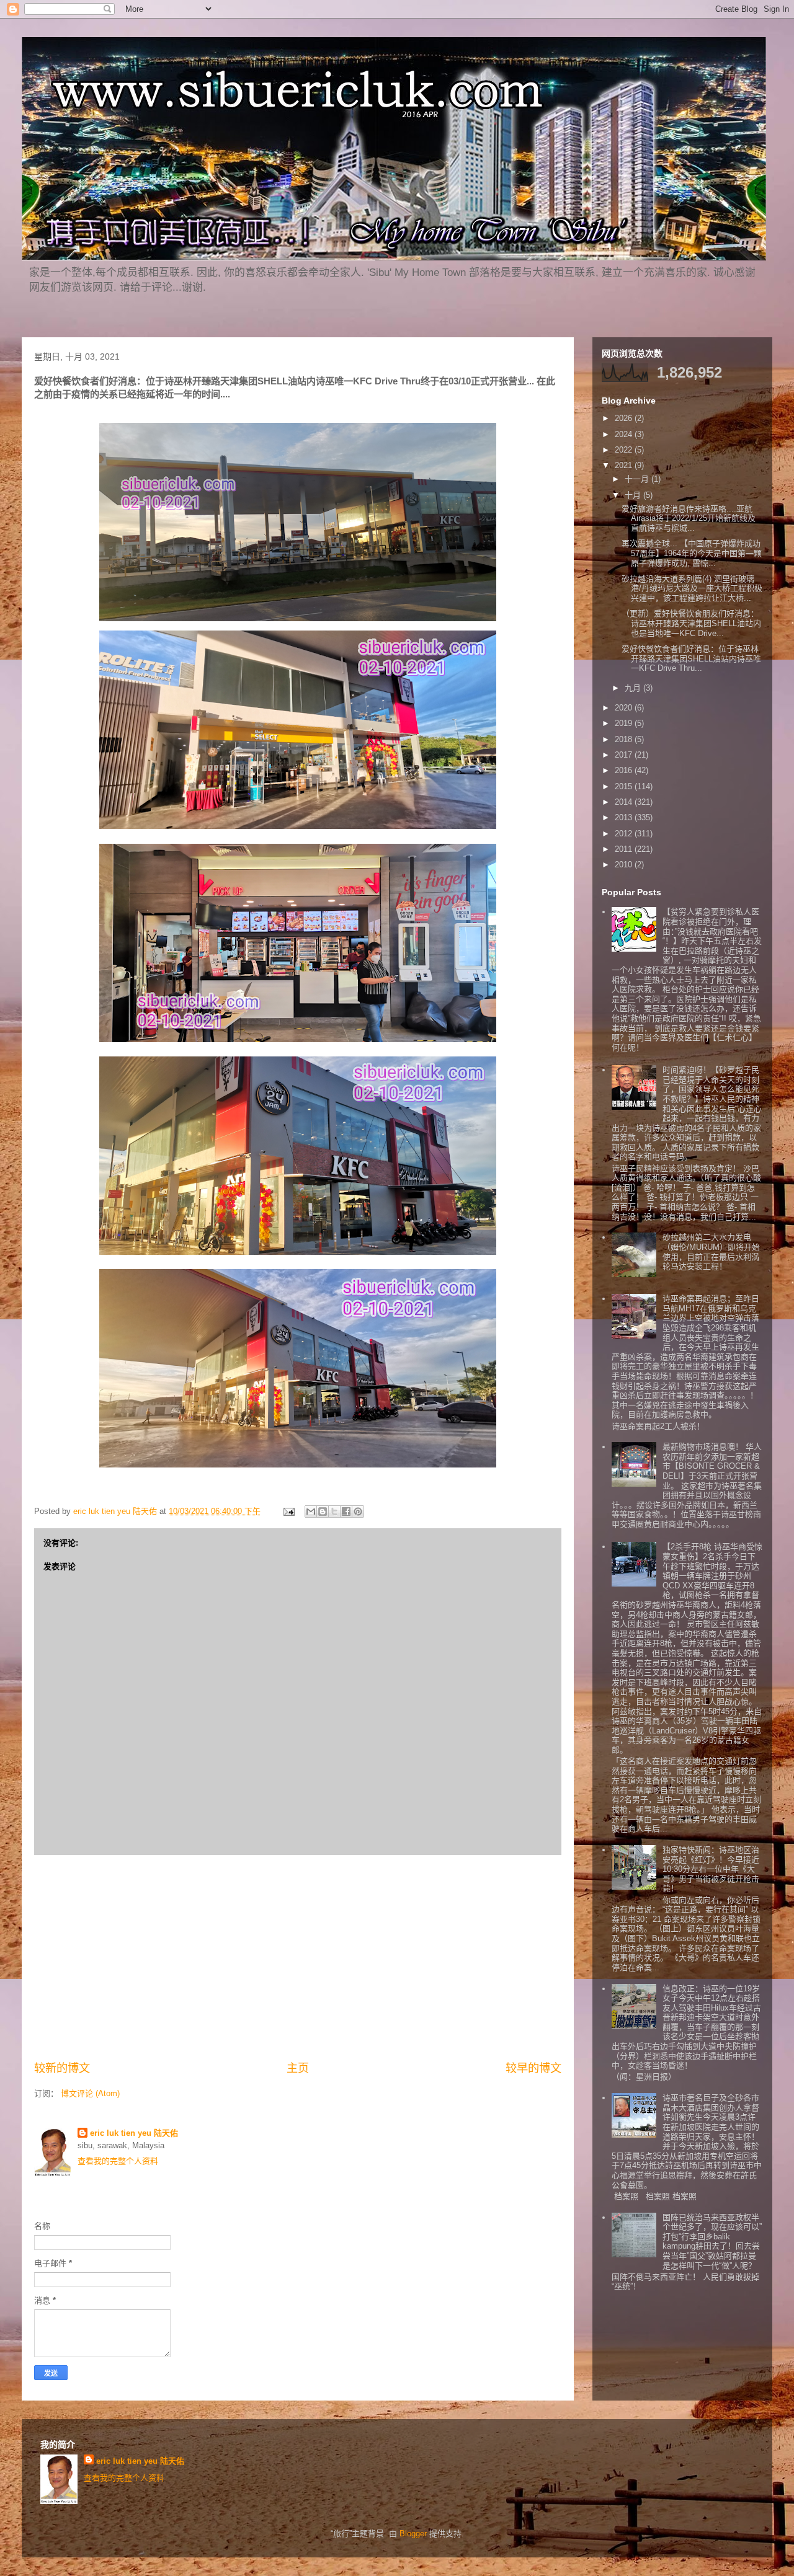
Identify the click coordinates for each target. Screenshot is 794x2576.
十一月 (638, 479)
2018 (625, 739)
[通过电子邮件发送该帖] (288, 1511)
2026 (625, 418)
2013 (625, 817)
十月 (634, 495)
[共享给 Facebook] (346, 1512)
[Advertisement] (298, 1958)
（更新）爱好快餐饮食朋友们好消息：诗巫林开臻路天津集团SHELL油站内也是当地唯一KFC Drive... (691, 623)
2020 (625, 708)
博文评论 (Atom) (90, 2093)
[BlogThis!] (323, 1512)
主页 (298, 2068)
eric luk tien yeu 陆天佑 (134, 2133)
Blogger (413, 2534)
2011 (625, 849)
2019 (625, 723)
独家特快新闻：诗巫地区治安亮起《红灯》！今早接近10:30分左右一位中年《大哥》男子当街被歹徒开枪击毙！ (711, 1869)
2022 (625, 450)
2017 (625, 755)
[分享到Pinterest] (358, 1512)
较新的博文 (62, 2068)
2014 (625, 802)
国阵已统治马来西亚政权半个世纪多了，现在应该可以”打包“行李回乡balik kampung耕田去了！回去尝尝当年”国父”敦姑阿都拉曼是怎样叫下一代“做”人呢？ (712, 2242)
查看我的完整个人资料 (118, 2161)
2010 (625, 865)
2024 (625, 434)
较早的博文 (533, 2068)
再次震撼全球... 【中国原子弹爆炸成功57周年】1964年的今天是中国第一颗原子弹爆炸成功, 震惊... (692, 553)
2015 (625, 786)
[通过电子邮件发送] (311, 1512)
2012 (625, 834)
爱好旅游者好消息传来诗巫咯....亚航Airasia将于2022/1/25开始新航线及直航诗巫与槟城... (689, 518)
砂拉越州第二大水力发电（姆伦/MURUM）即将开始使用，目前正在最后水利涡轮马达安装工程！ (711, 1252)
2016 (625, 770)
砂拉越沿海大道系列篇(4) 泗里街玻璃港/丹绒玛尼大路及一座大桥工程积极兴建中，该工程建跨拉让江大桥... (692, 588)
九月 (634, 688)
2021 (625, 465)
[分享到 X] (334, 1512)
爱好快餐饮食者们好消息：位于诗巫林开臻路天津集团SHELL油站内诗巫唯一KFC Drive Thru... (691, 658)
